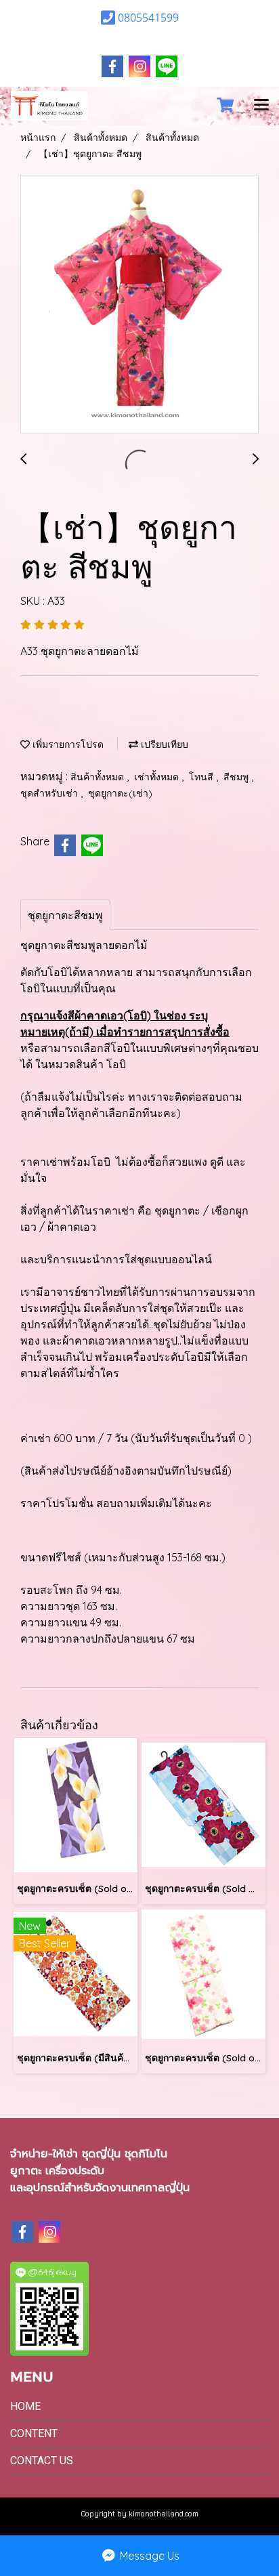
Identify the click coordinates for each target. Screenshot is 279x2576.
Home (25, 2406)
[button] (194, 106)
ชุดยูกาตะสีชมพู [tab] (65, 915)
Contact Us (42, 2461)
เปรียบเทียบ (163, 744)
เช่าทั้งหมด (158, 777)
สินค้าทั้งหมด (99, 777)
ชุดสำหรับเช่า (50, 793)
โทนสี (202, 777)
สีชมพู (237, 777)
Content (34, 2433)
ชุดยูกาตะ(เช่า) (120, 793)
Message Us (148, 2556)
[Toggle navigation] (261, 106)
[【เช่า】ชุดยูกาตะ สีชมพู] (139, 305)
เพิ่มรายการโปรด (67, 744)
